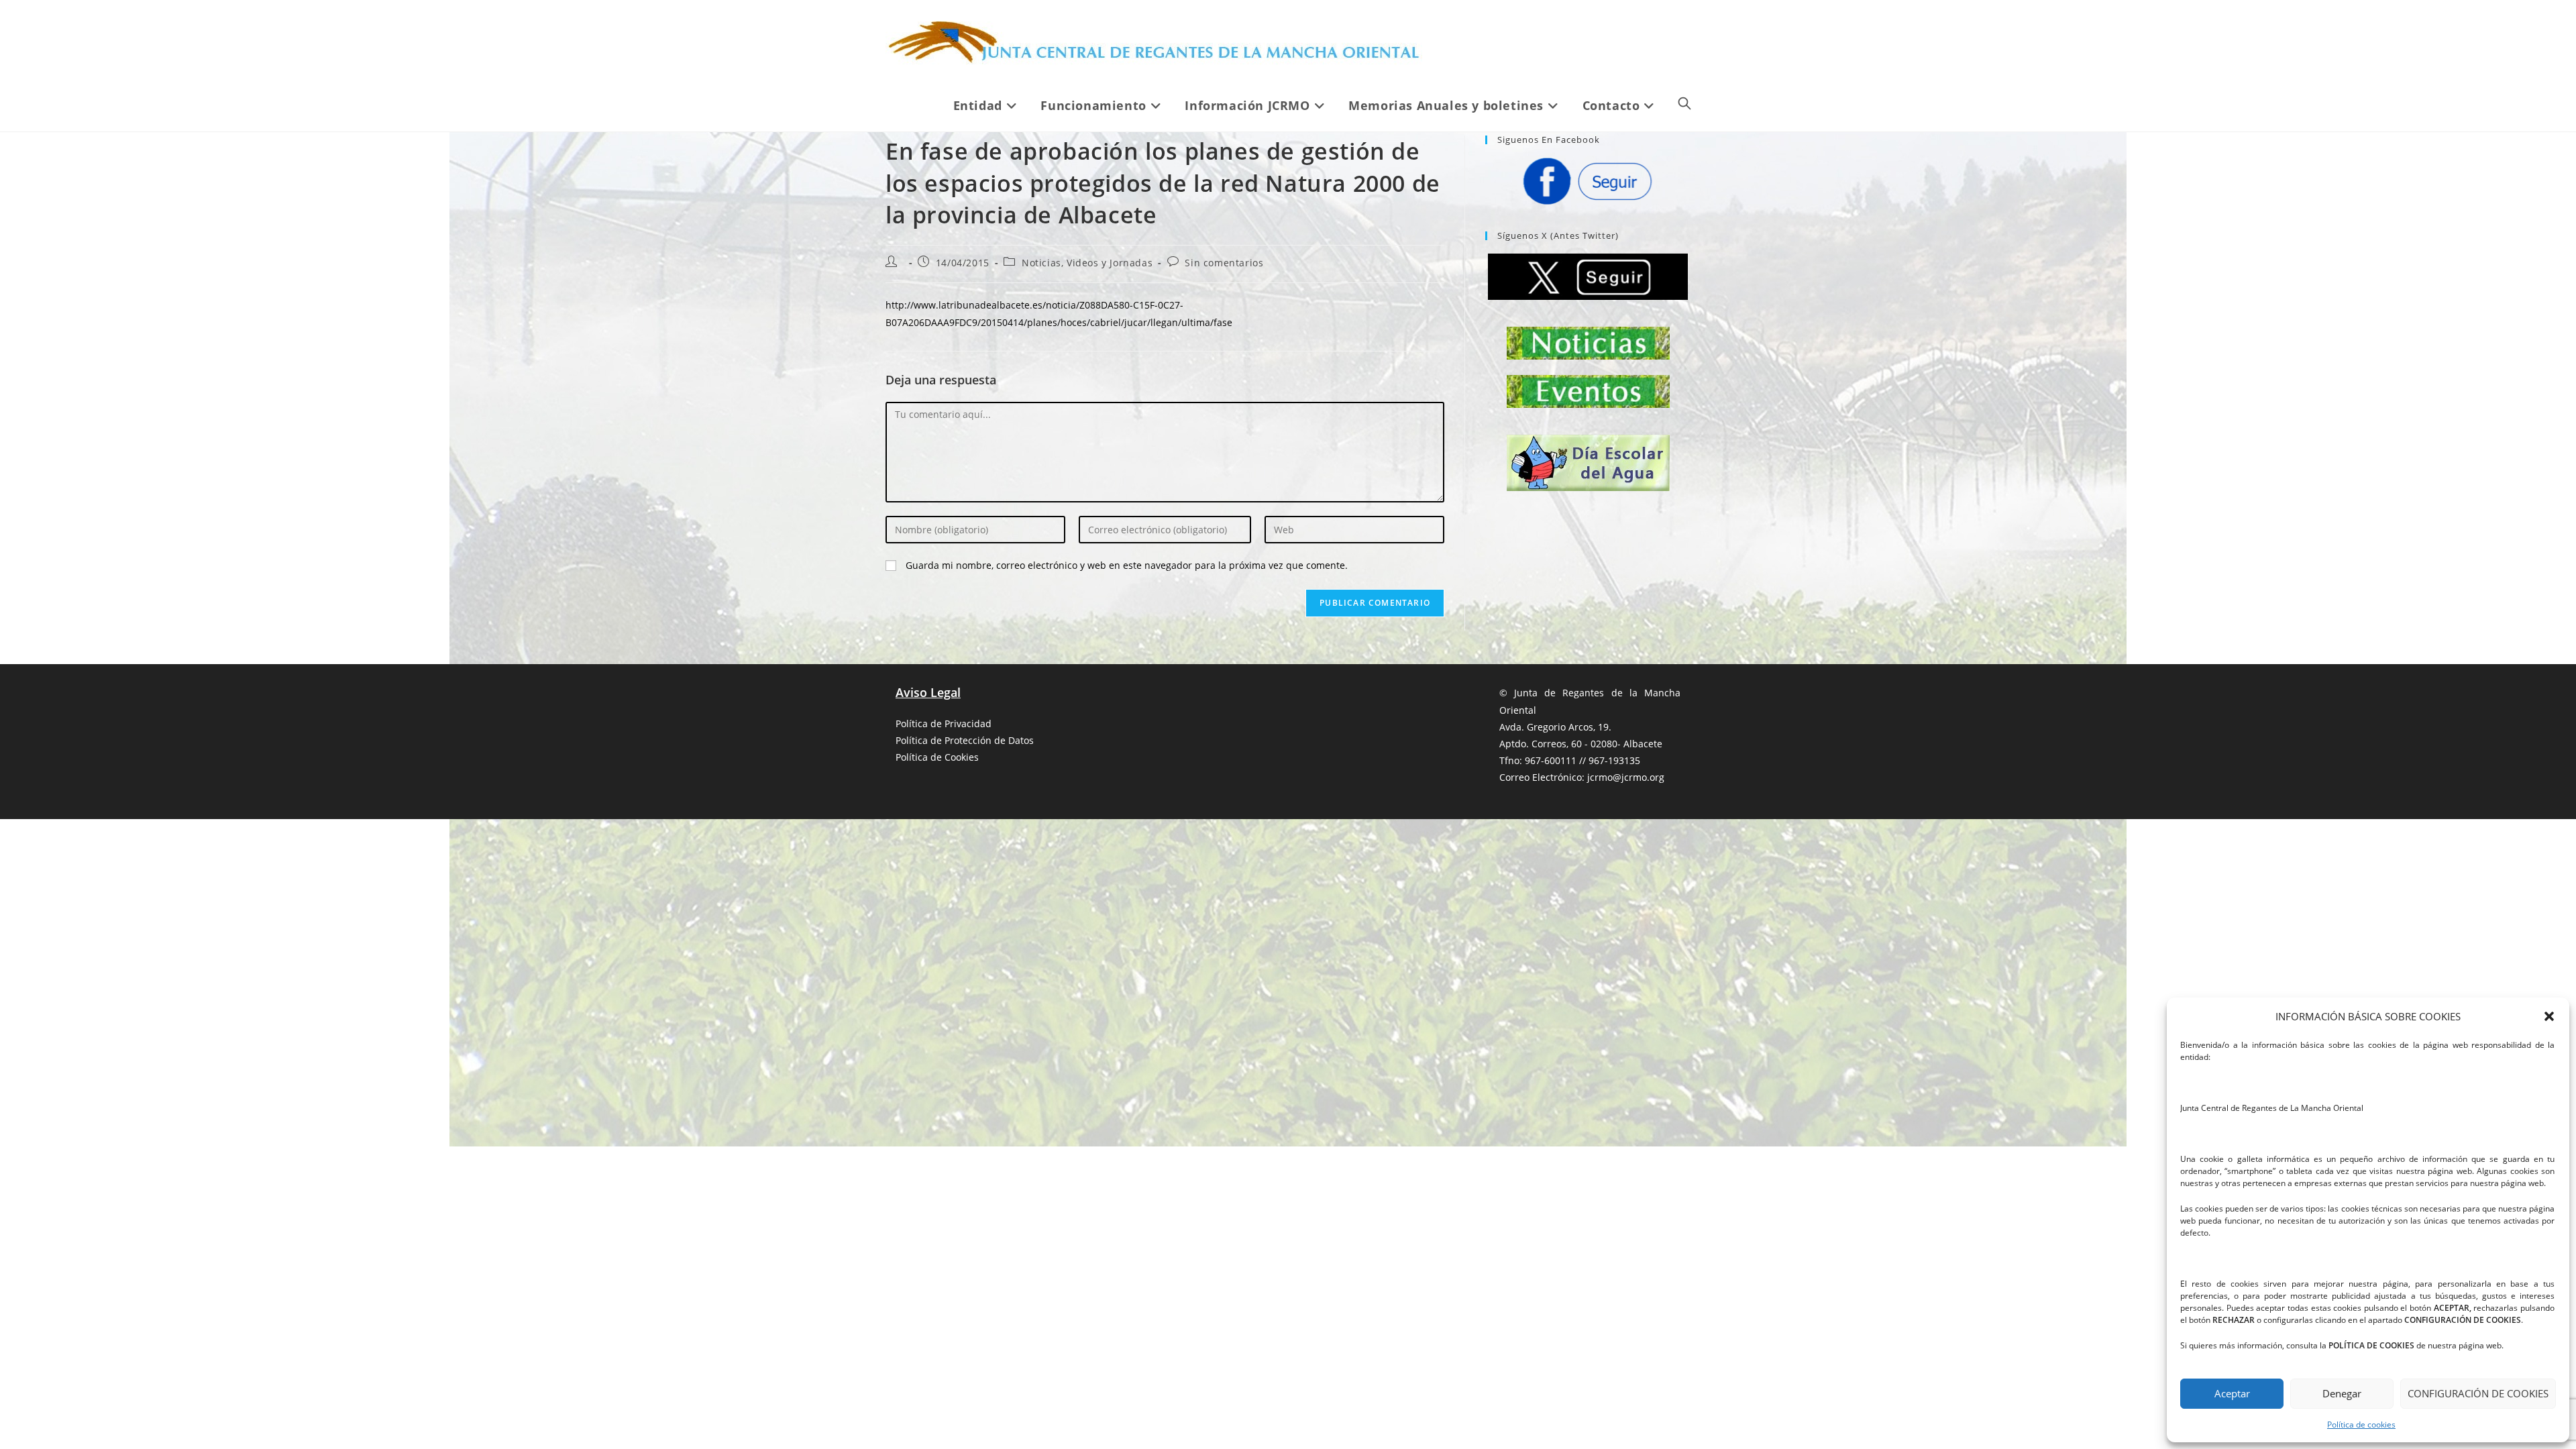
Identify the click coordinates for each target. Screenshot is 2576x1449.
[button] (2549, 1016)
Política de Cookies (937, 757)
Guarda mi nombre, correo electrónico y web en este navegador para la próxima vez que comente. (1127, 565)
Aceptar (2232, 1393)
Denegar (2342, 1393)
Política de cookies (2361, 1425)
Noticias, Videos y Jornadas (1087, 263)
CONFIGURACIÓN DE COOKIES (2478, 1393)
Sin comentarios (1224, 263)
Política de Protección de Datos (965, 740)
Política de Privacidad (944, 723)
